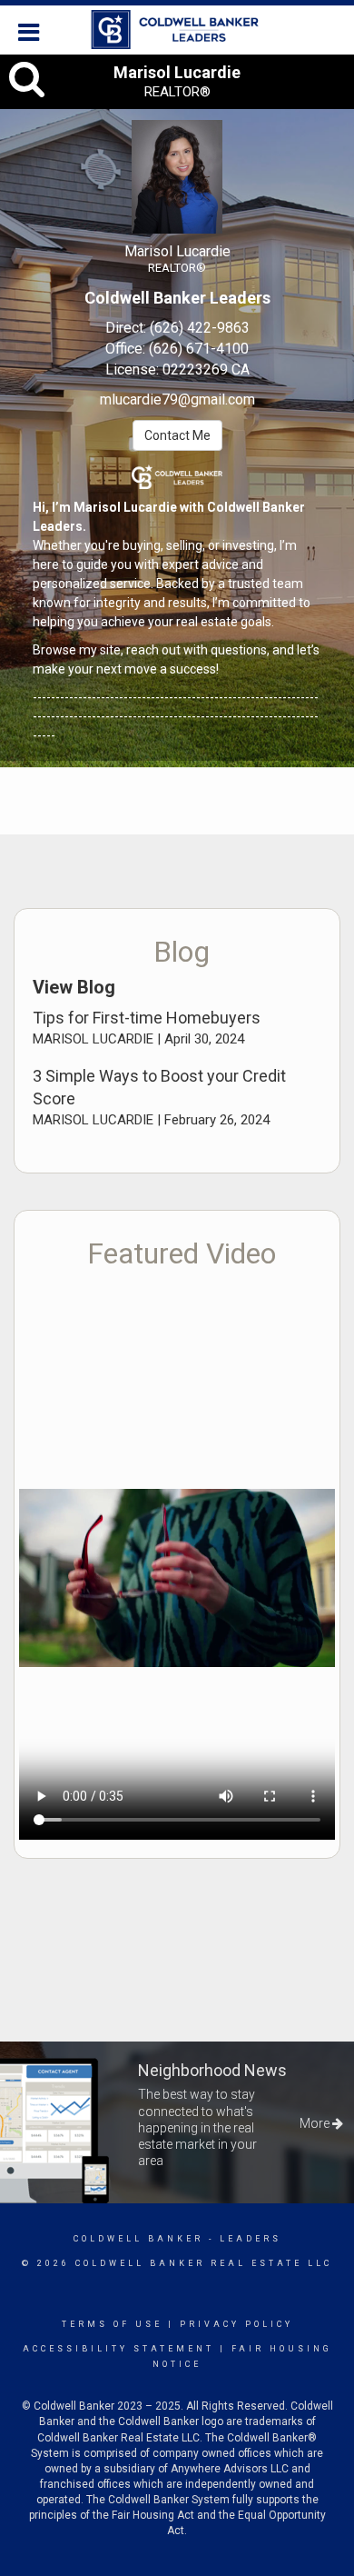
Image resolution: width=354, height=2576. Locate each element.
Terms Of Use (112, 2324)
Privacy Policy (236, 2324)
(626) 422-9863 (200, 328)
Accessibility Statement (118, 2349)
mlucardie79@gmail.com (177, 399)
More (316, 2123)
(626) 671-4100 (199, 349)
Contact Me (177, 435)
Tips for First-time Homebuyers (147, 1018)
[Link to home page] (177, 30)
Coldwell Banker (138, 2239)
